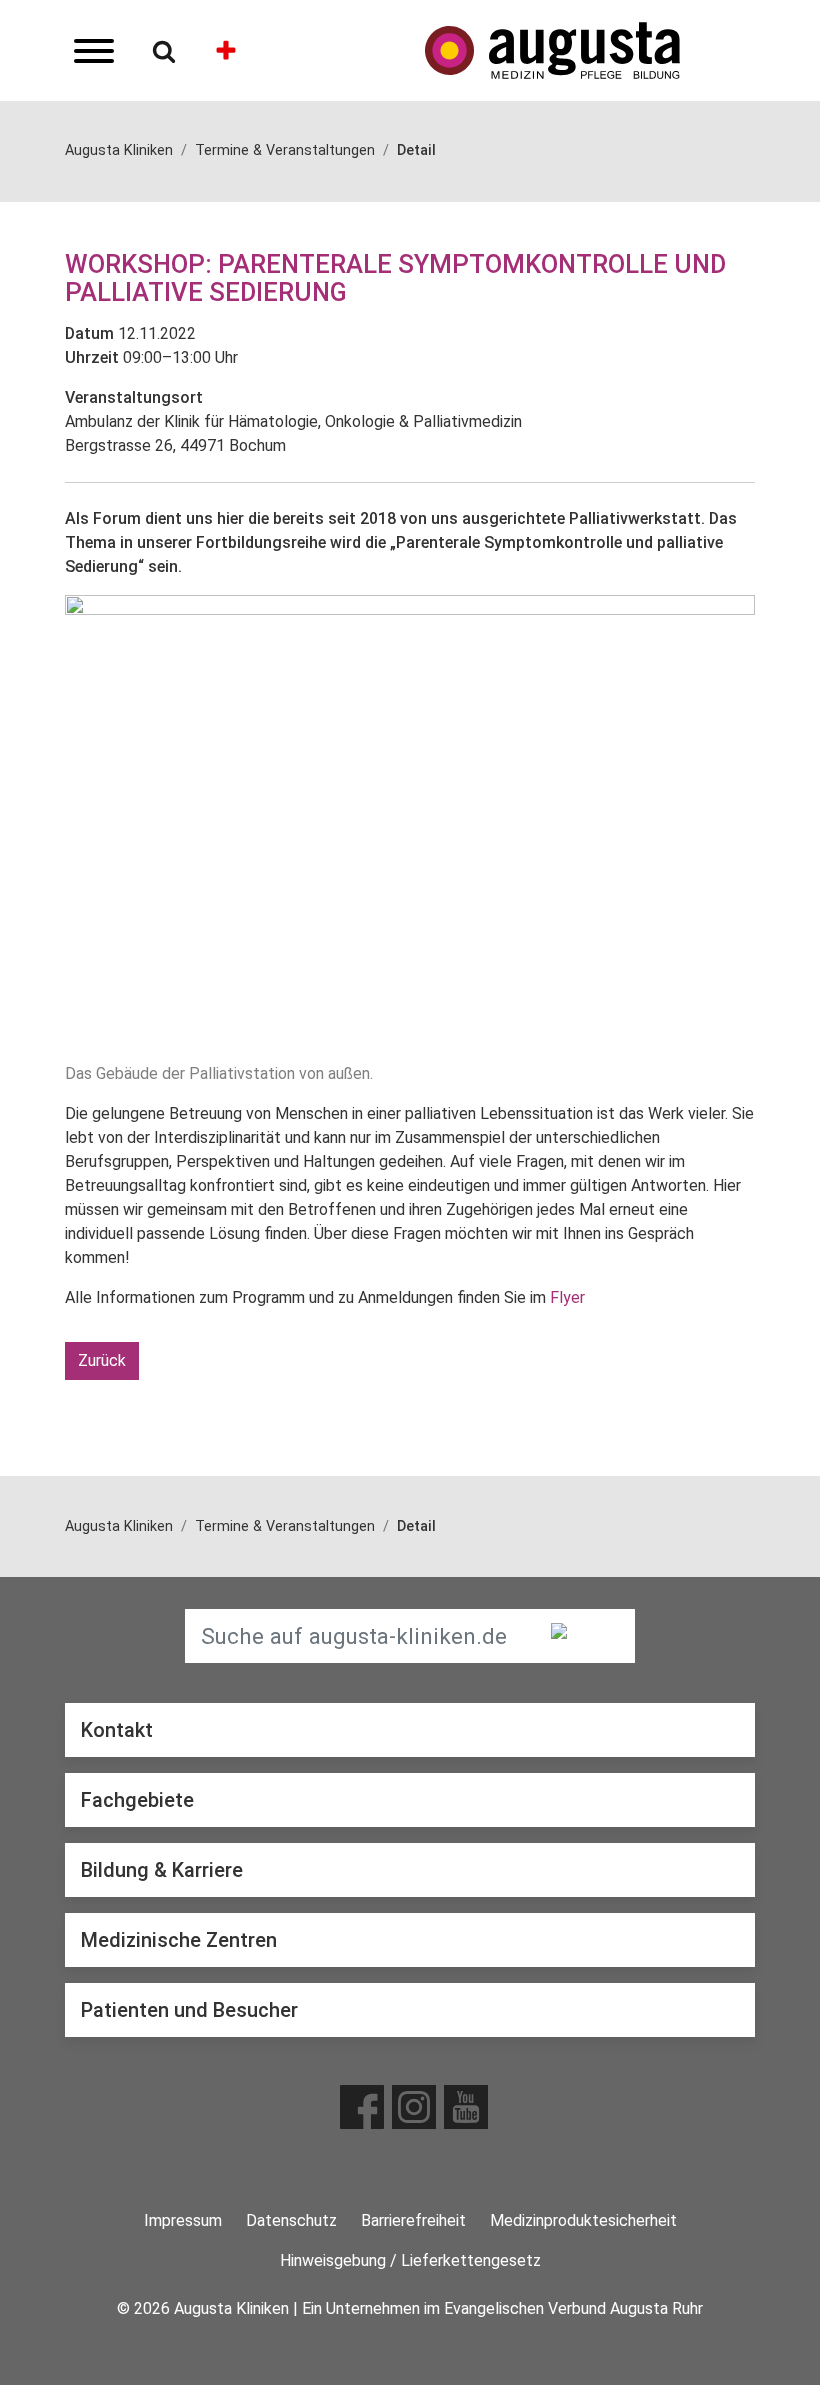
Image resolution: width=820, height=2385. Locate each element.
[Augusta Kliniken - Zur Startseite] (590, 50)
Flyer (567, 1297)
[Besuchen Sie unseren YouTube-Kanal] (466, 2107)
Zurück (102, 1360)
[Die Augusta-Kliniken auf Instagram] (414, 2107)
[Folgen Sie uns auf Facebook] (362, 2107)
